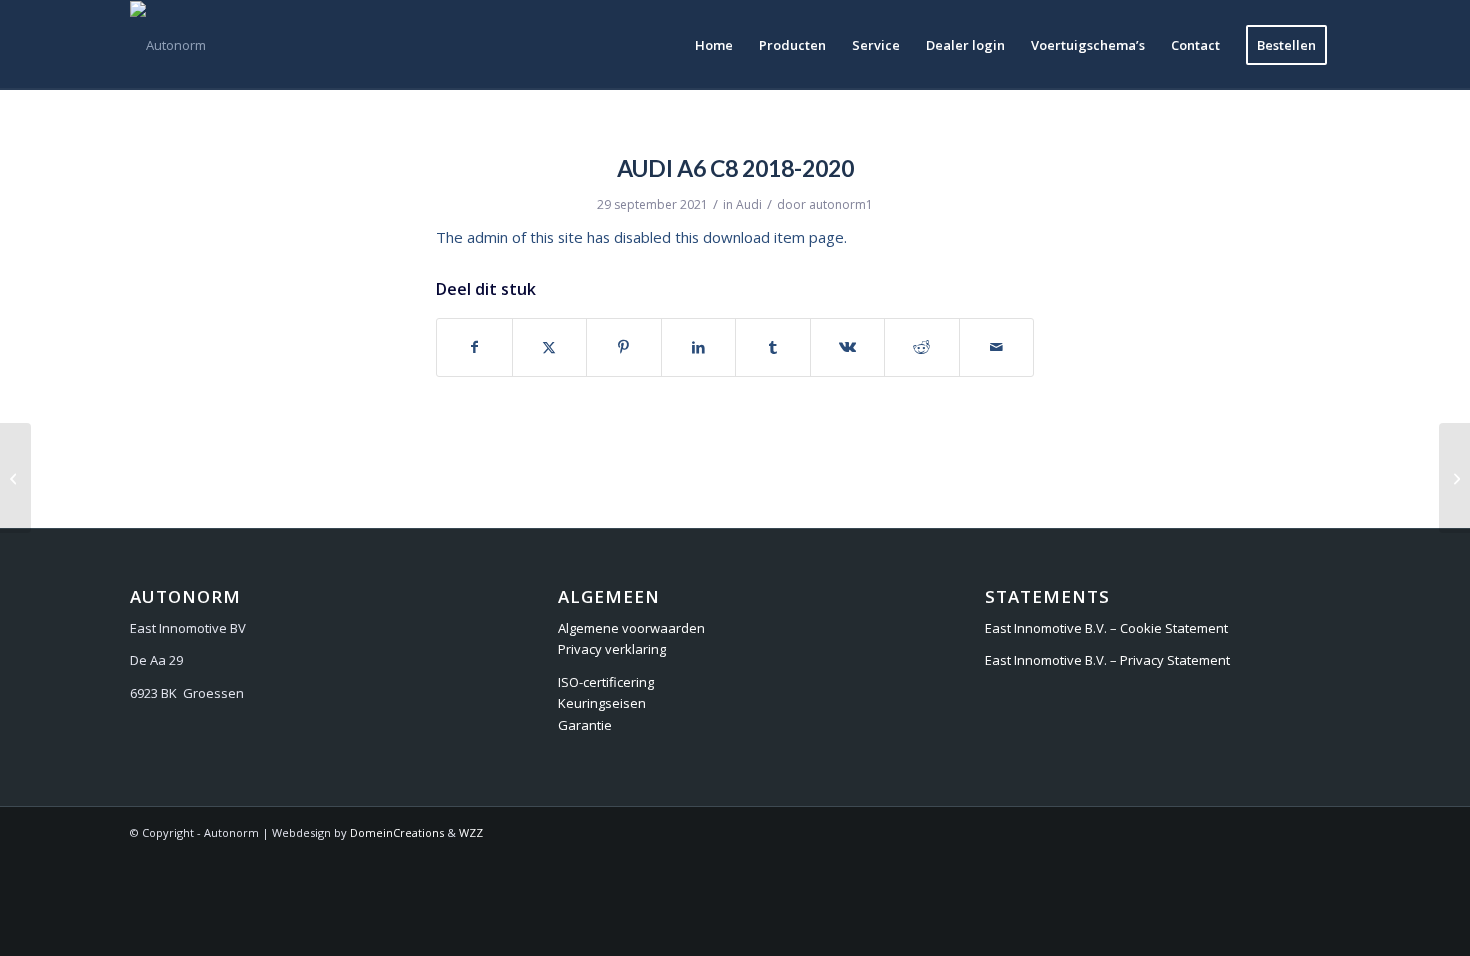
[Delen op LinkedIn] (699, 347)
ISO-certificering (606, 682)
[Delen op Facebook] (474, 347)
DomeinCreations (397, 832)
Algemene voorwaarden (631, 628)
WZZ (471, 832)
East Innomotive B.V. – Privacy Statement (1107, 660)
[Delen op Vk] (848, 347)
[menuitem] (714, 45)
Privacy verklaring (612, 649)
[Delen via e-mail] (997, 347)
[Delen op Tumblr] (773, 347)
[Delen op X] (550, 347)
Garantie (585, 725)
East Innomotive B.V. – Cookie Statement (1106, 628)
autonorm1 (841, 204)
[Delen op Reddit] (922, 347)
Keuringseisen (602, 703)
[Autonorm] (168, 45)
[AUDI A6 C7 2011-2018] (15, 478)
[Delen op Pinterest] (624, 347)
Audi (749, 204)
